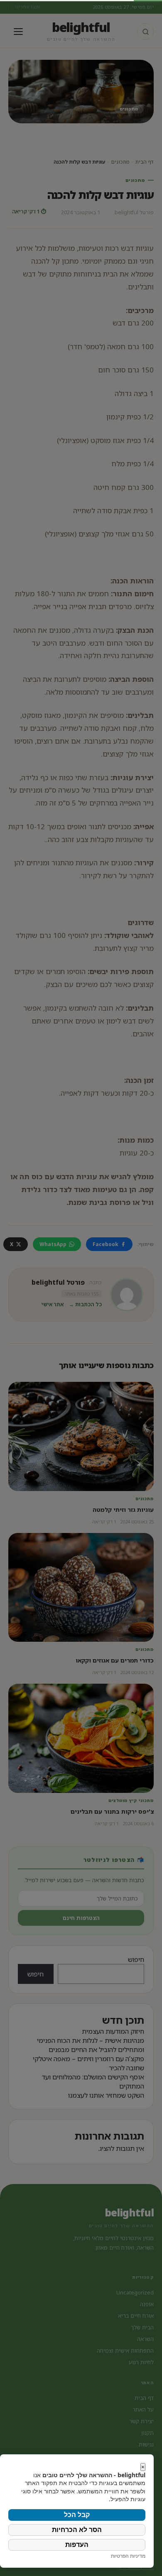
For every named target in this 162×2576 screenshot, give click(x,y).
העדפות (77, 2545)
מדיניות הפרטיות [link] (128, 2556)
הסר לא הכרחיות (77, 2530)
